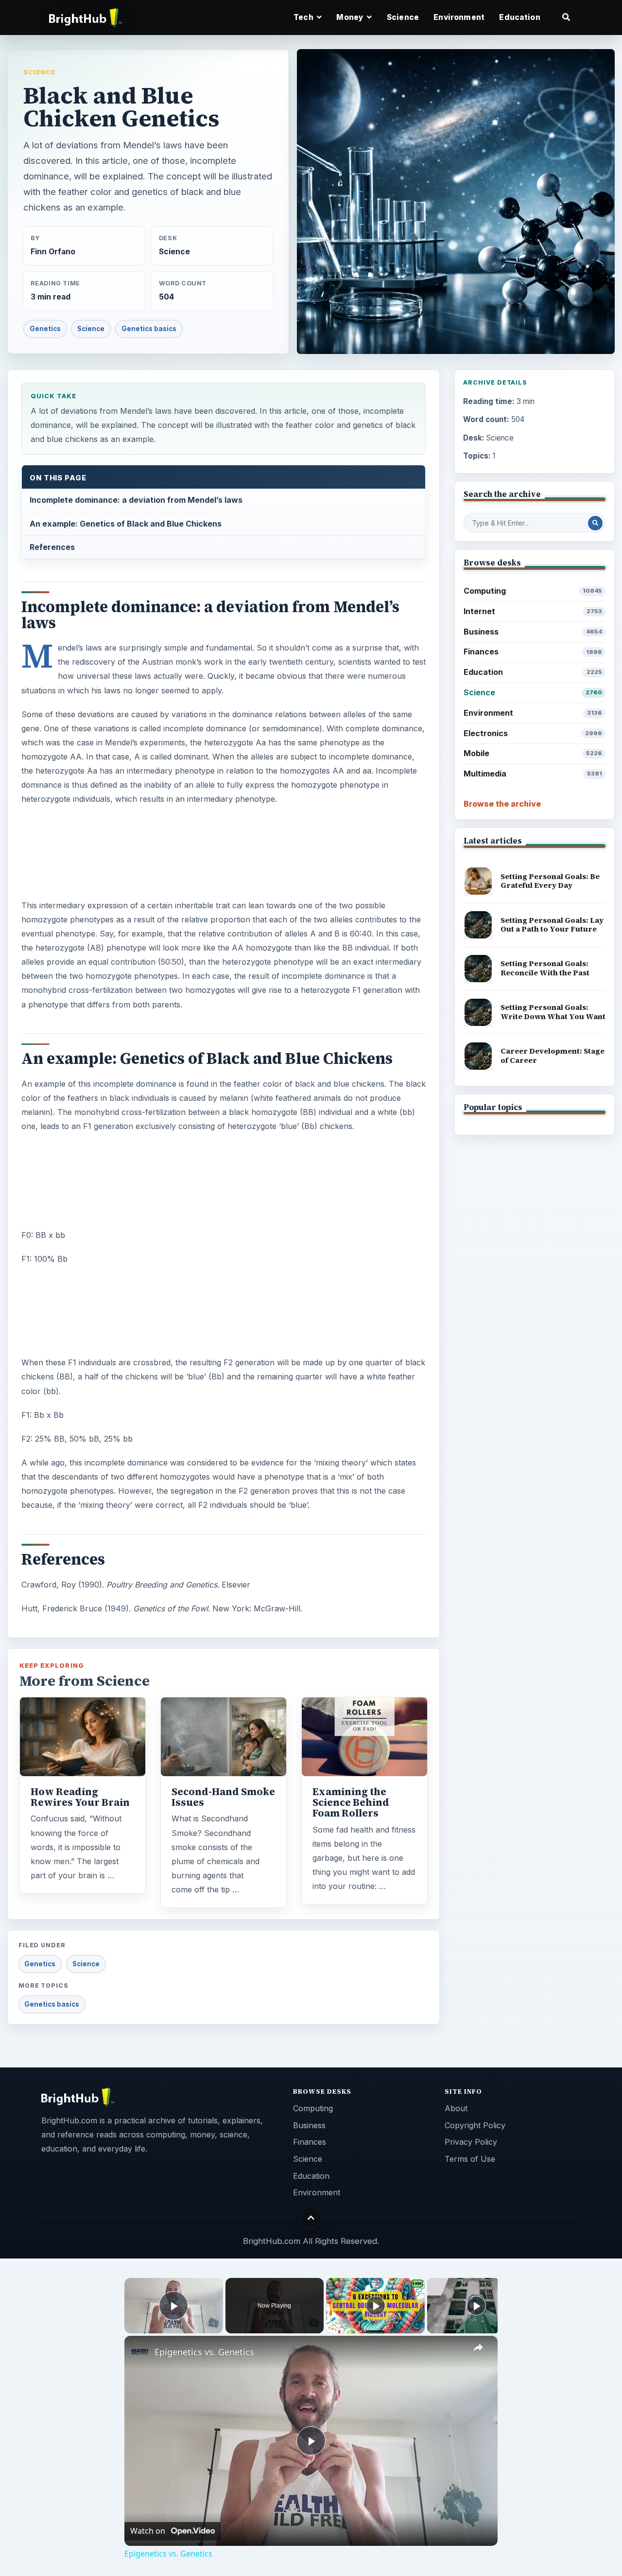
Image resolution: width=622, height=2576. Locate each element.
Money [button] (351, 17)
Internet (533, 611)
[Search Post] (595, 523)
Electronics (533, 733)
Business (533, 632)
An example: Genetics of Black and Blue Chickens (126, 524)
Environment (459, 17)
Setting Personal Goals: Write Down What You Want (553, 1012)
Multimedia (533, 774)
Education (519, 17)
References (52, 547)
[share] (478, 2348)
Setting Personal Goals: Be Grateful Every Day (550, 881)
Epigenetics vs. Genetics (204, 2352)
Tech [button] (304, 17)
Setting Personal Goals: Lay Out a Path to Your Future (552, 925)
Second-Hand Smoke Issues (223, 1797)
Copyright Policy (475, 2125)
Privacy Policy (471, 2142)
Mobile (533, 753)
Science (403, 17)
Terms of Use (470, 2159)
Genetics (45, 329)
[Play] (376, 2306)
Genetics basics (149, 329)
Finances (533, 652)
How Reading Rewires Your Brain (80, 1797)
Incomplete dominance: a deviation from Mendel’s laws (136, 500)
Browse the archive (502, 804)
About (456, 2108)
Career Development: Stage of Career (553, 1056)
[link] (140, 2351)
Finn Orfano (53, 252)
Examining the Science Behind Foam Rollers (351, 1802)
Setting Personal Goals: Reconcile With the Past (545, 968)
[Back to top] (311, 2217)
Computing (533, 591)
